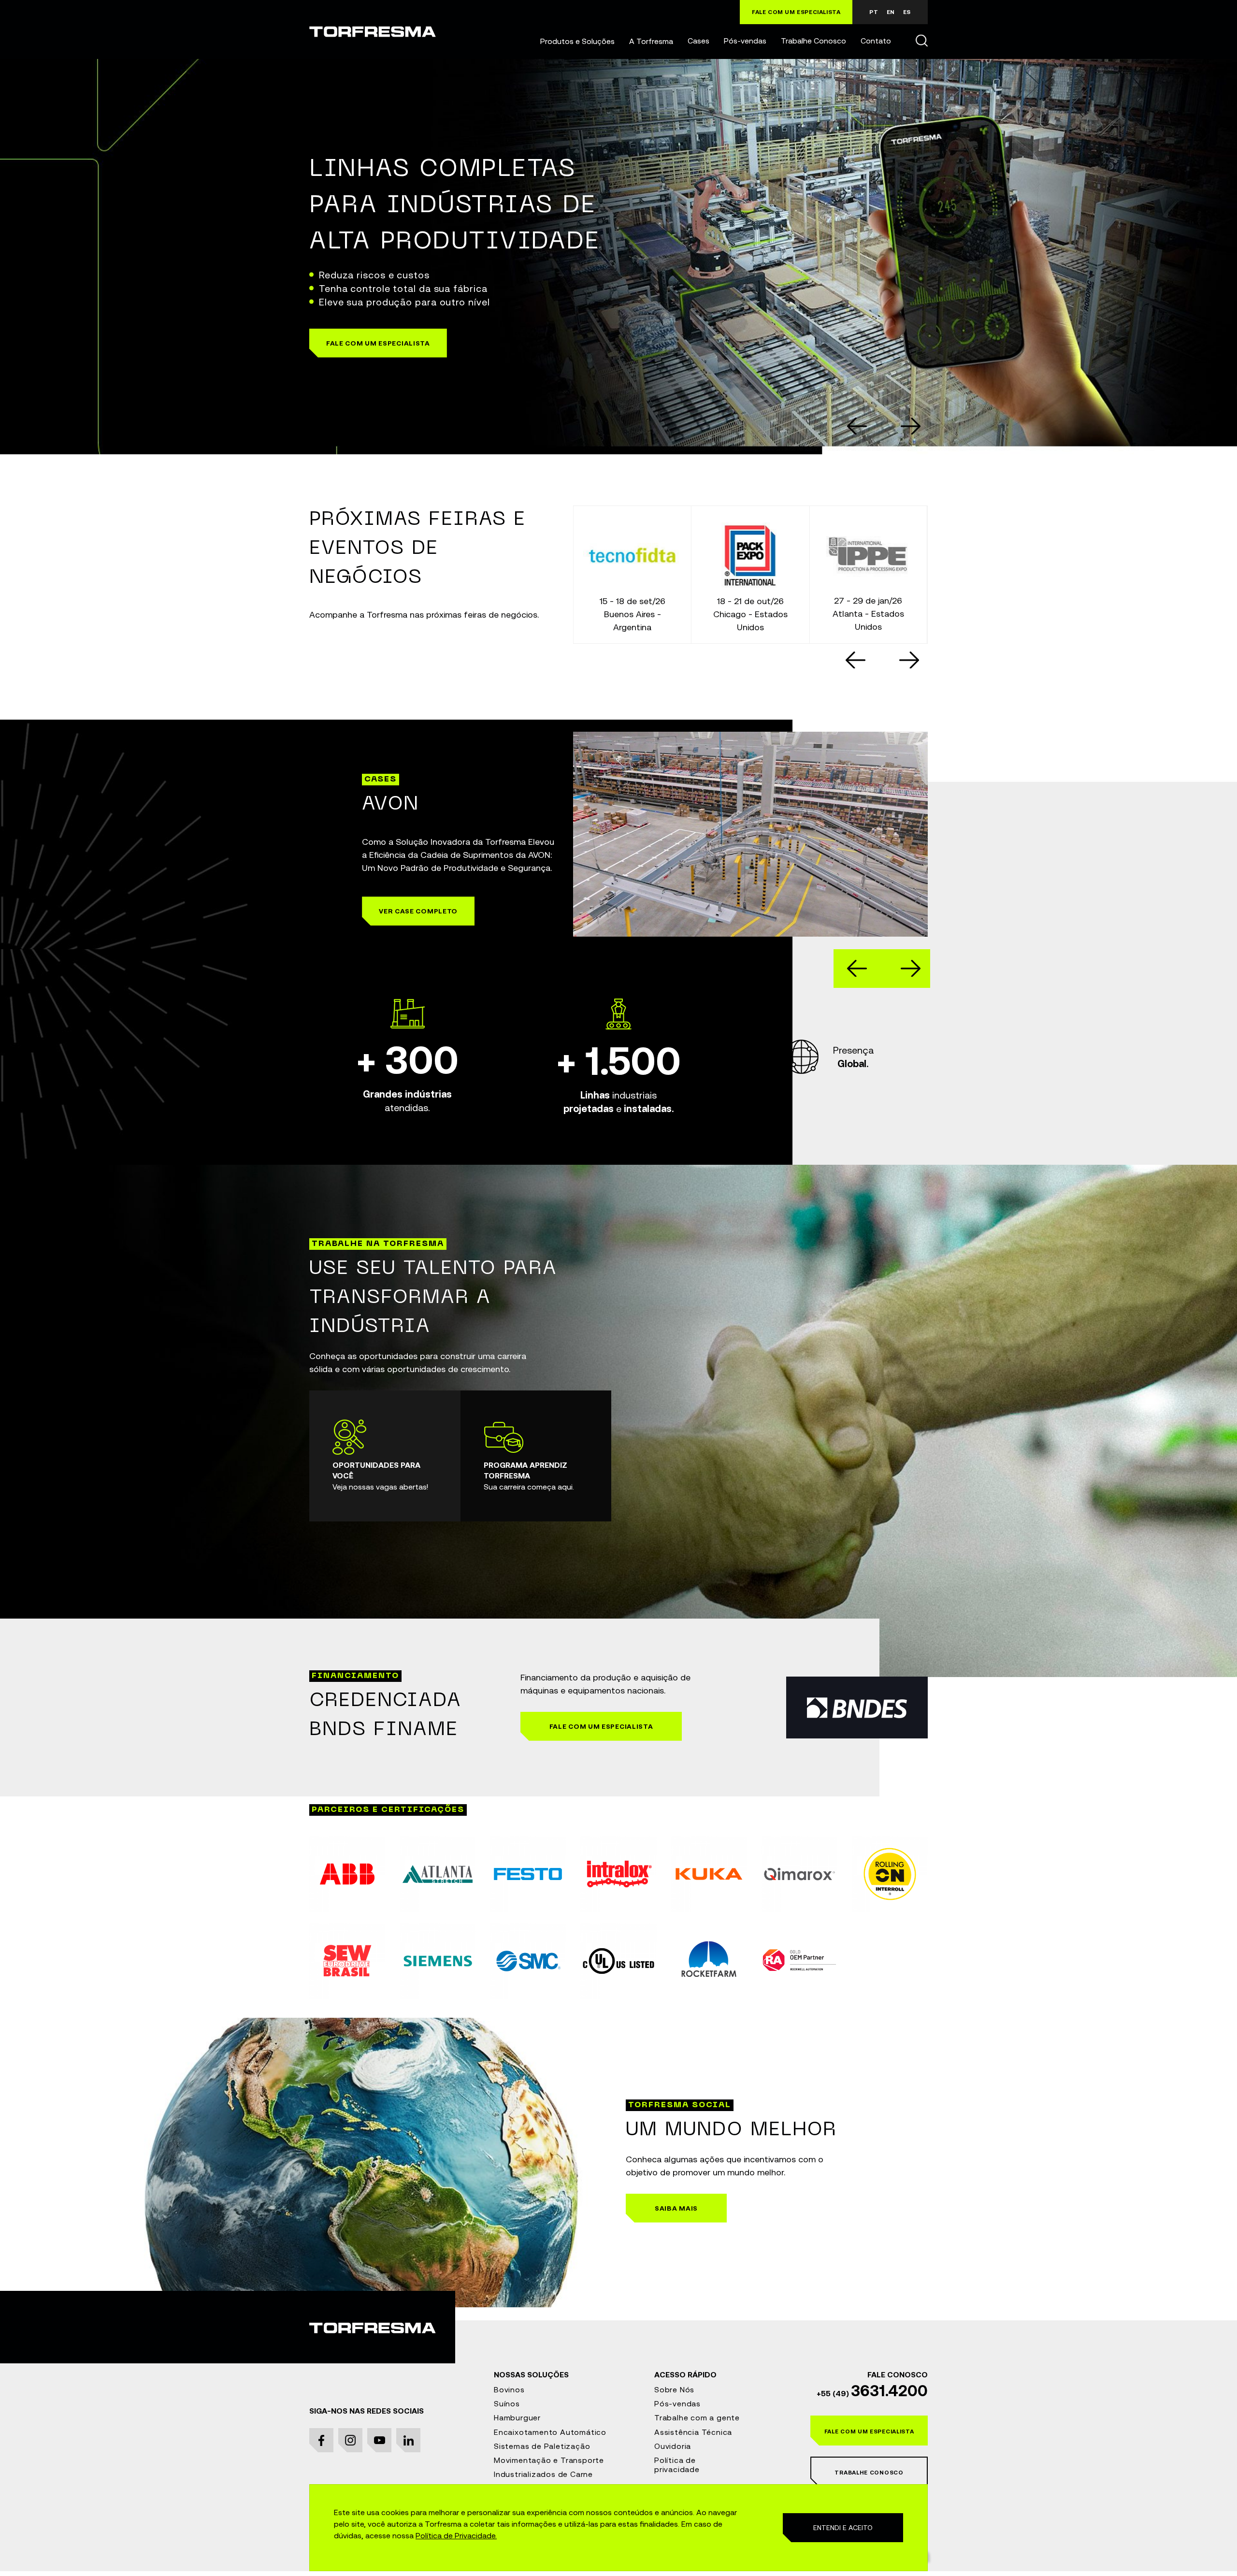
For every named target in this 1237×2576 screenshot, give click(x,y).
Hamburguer (517, 2417)
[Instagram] (350, 2440)
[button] (577, 41)
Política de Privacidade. (456, 2535)
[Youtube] (379, 2440)
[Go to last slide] (856, 660)
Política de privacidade (677, 2465)
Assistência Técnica (693, 2432)
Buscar (921, 40)
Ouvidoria (673, 2446)
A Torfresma (651, 41)
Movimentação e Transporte (549, 2460)
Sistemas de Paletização (542, 2446)
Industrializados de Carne (543, 2474)
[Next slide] (909, 660)
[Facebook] (321, 2440)
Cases (698, 41)
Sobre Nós (674, 2389)
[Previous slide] (857, 426)
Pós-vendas (745, 41)
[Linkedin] (408, 2440)
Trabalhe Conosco (813, 41)
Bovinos (509, 2389)
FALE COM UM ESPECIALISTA (796, 12)
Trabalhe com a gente (697, 2417)
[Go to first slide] (911, 426)
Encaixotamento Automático (550, 2432)
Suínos (507, 2403)
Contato (876, 41)
